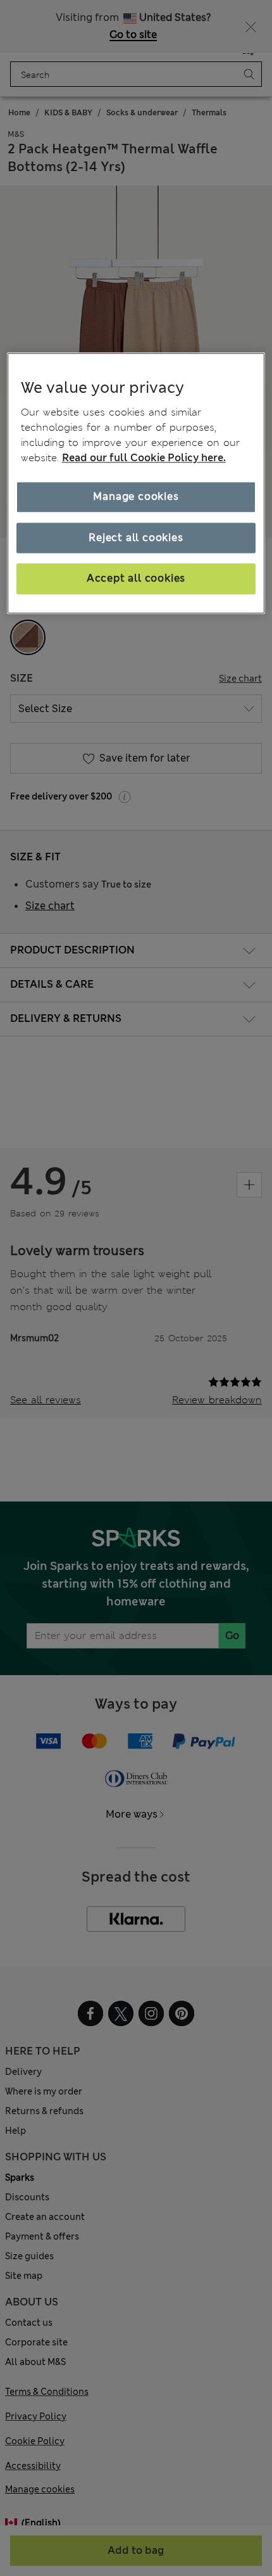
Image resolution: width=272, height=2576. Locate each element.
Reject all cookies (136, 538)
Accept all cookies (136, 579)
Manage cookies (136, 497)
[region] (136, 483)
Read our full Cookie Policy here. (144, 458)
